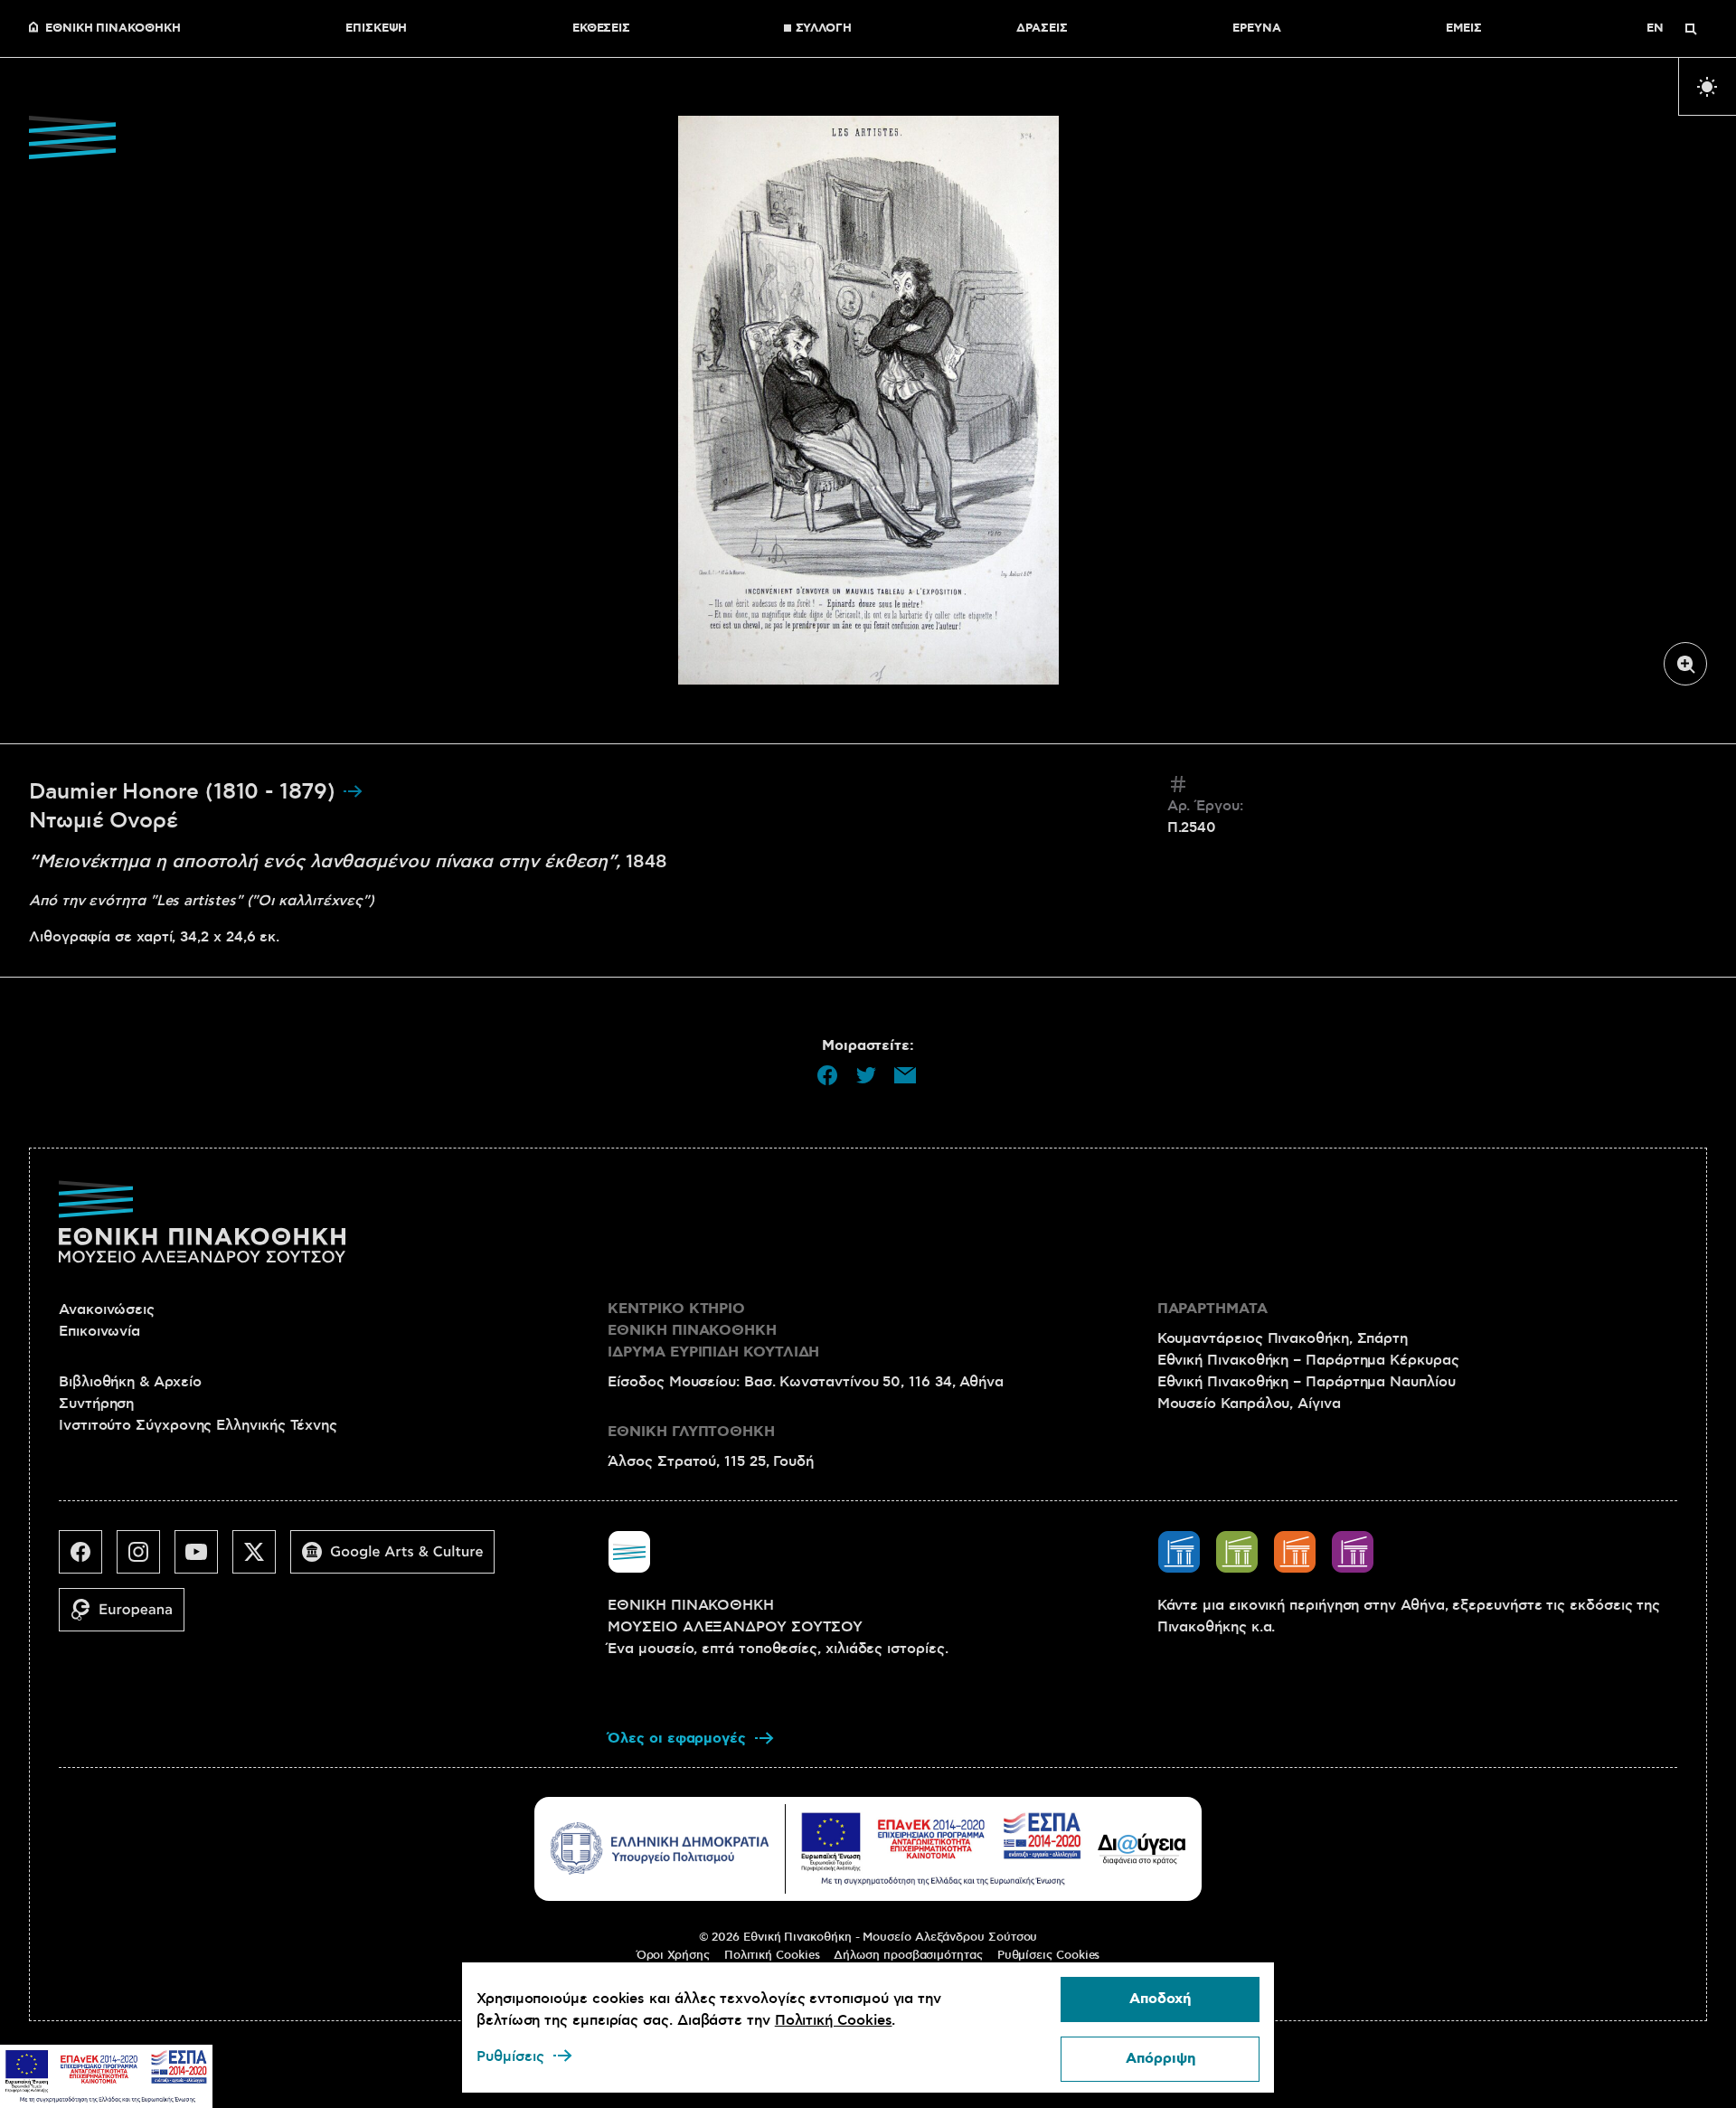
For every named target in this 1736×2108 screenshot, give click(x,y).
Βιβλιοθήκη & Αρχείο (130, 1382)
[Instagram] (146, 1559)
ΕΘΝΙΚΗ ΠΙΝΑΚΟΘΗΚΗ (113, 29)
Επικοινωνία (99, 1331)
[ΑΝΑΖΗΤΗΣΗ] (1691, 29)
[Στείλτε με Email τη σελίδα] (905, 1075)
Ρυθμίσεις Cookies (1049, 1955)
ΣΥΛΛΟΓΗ (824, 29)
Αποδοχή (1160, 1999)
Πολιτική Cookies (772, 1955)
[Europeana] (129, 1617)
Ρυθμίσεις (510, 2056)
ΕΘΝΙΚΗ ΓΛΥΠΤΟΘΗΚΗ (691, 1432)
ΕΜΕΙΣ (1464, 29)
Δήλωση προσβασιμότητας (908, 1955)
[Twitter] (261, 1559)
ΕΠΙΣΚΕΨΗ (376, 29)
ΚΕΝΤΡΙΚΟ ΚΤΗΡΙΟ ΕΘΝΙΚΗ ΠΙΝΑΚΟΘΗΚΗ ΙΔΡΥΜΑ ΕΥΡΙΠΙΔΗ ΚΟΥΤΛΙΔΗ (713, 1331)
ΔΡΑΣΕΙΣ (1042, 29)
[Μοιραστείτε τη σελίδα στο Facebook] (827, 1075)
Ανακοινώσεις (107, 1309)
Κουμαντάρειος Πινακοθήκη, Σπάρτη (1283, 1338)
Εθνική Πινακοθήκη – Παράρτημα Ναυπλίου (1307, 1382)
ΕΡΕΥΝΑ (1257, 29)
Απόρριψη (1160, 2059)
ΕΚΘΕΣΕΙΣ (601, 29)
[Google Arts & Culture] (400, 1559)
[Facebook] (88, 1559)
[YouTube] (203, 1559)
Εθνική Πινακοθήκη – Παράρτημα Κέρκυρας (1308, 1360)
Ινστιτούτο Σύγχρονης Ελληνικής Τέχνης (198, 1425)
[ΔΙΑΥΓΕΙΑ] (1142, 1848)
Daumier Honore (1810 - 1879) (185, 792)
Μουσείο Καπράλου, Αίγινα (1249, 1404)
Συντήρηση (96, 1404)
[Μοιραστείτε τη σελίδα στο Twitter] (866, 1075)
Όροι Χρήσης (673, 1955)
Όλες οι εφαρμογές (677, 1739)
